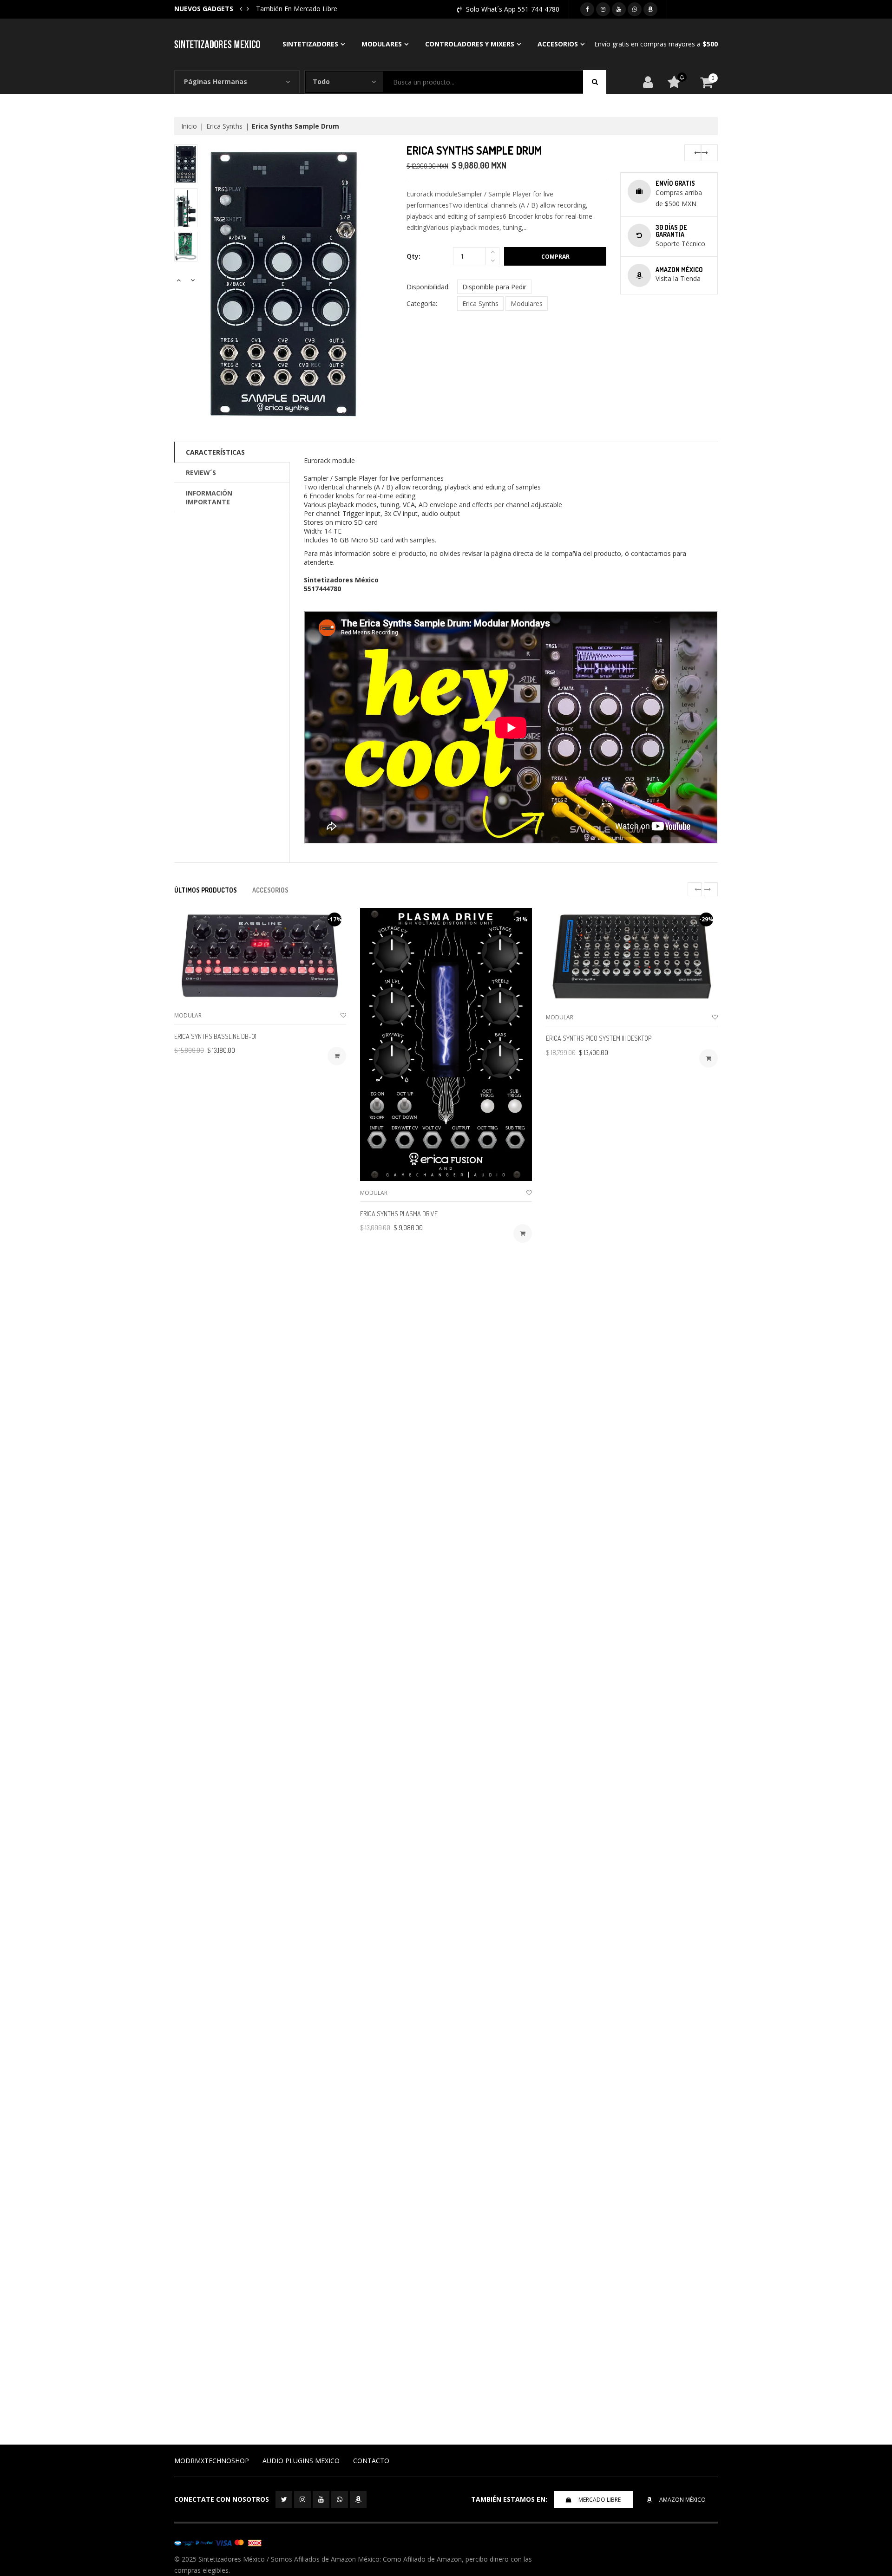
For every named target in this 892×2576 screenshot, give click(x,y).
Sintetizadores (310, 44)
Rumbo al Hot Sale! (285, 9)
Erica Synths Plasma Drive (399, 1214)
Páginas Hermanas (216, 82)
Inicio (189, 126)
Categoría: (422, 303)
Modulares (382, 44)
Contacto (371, 2461)
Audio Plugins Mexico (301, 2461)
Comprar (555, 257)
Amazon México (682, 2500)
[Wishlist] (343, 1015)
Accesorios (558, 44)
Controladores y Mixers (470, 44)
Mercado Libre (600, 2500)
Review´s (201, 473)
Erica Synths (224, 126)
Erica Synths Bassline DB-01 (215, 1036)
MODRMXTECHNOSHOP (212, 2461)
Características (215, 452)
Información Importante (209, 497)
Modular (188, 1015)
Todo (321, 82)
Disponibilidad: (428, 287)
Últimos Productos (206, 890)
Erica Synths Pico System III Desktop (599, 1038)
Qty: (413, 256)
